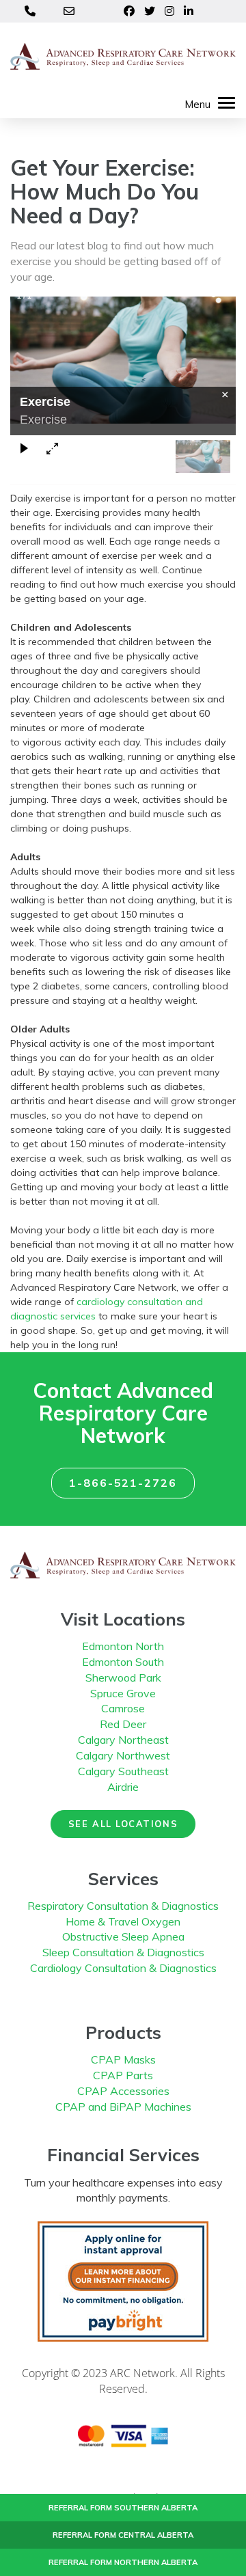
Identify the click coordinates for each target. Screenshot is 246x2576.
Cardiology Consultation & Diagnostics (123, 1968)
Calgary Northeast (123, 1740)
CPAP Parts (123, 2075)
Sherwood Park (123, 1677)
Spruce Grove (123, 1693)
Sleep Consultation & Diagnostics (123, 1952)
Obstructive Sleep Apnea (123, 1936)
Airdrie (123, 1787)
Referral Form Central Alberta (123, 2535)
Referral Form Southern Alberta (123, 2508)
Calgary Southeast (123, 1771)
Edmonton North (123, 1646)
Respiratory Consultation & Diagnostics (123, 1906)
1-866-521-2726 (123, 1483)
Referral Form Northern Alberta (123, 2562)
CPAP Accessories (123, 2091)
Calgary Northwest (123, 1755)
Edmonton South (123, 1662)
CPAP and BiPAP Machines (123, 2107)
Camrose (123, 1708)
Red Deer (123, 1724)
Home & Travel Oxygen (123, 1921)
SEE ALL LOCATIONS (123, 1824)
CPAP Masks (123, 2059)
